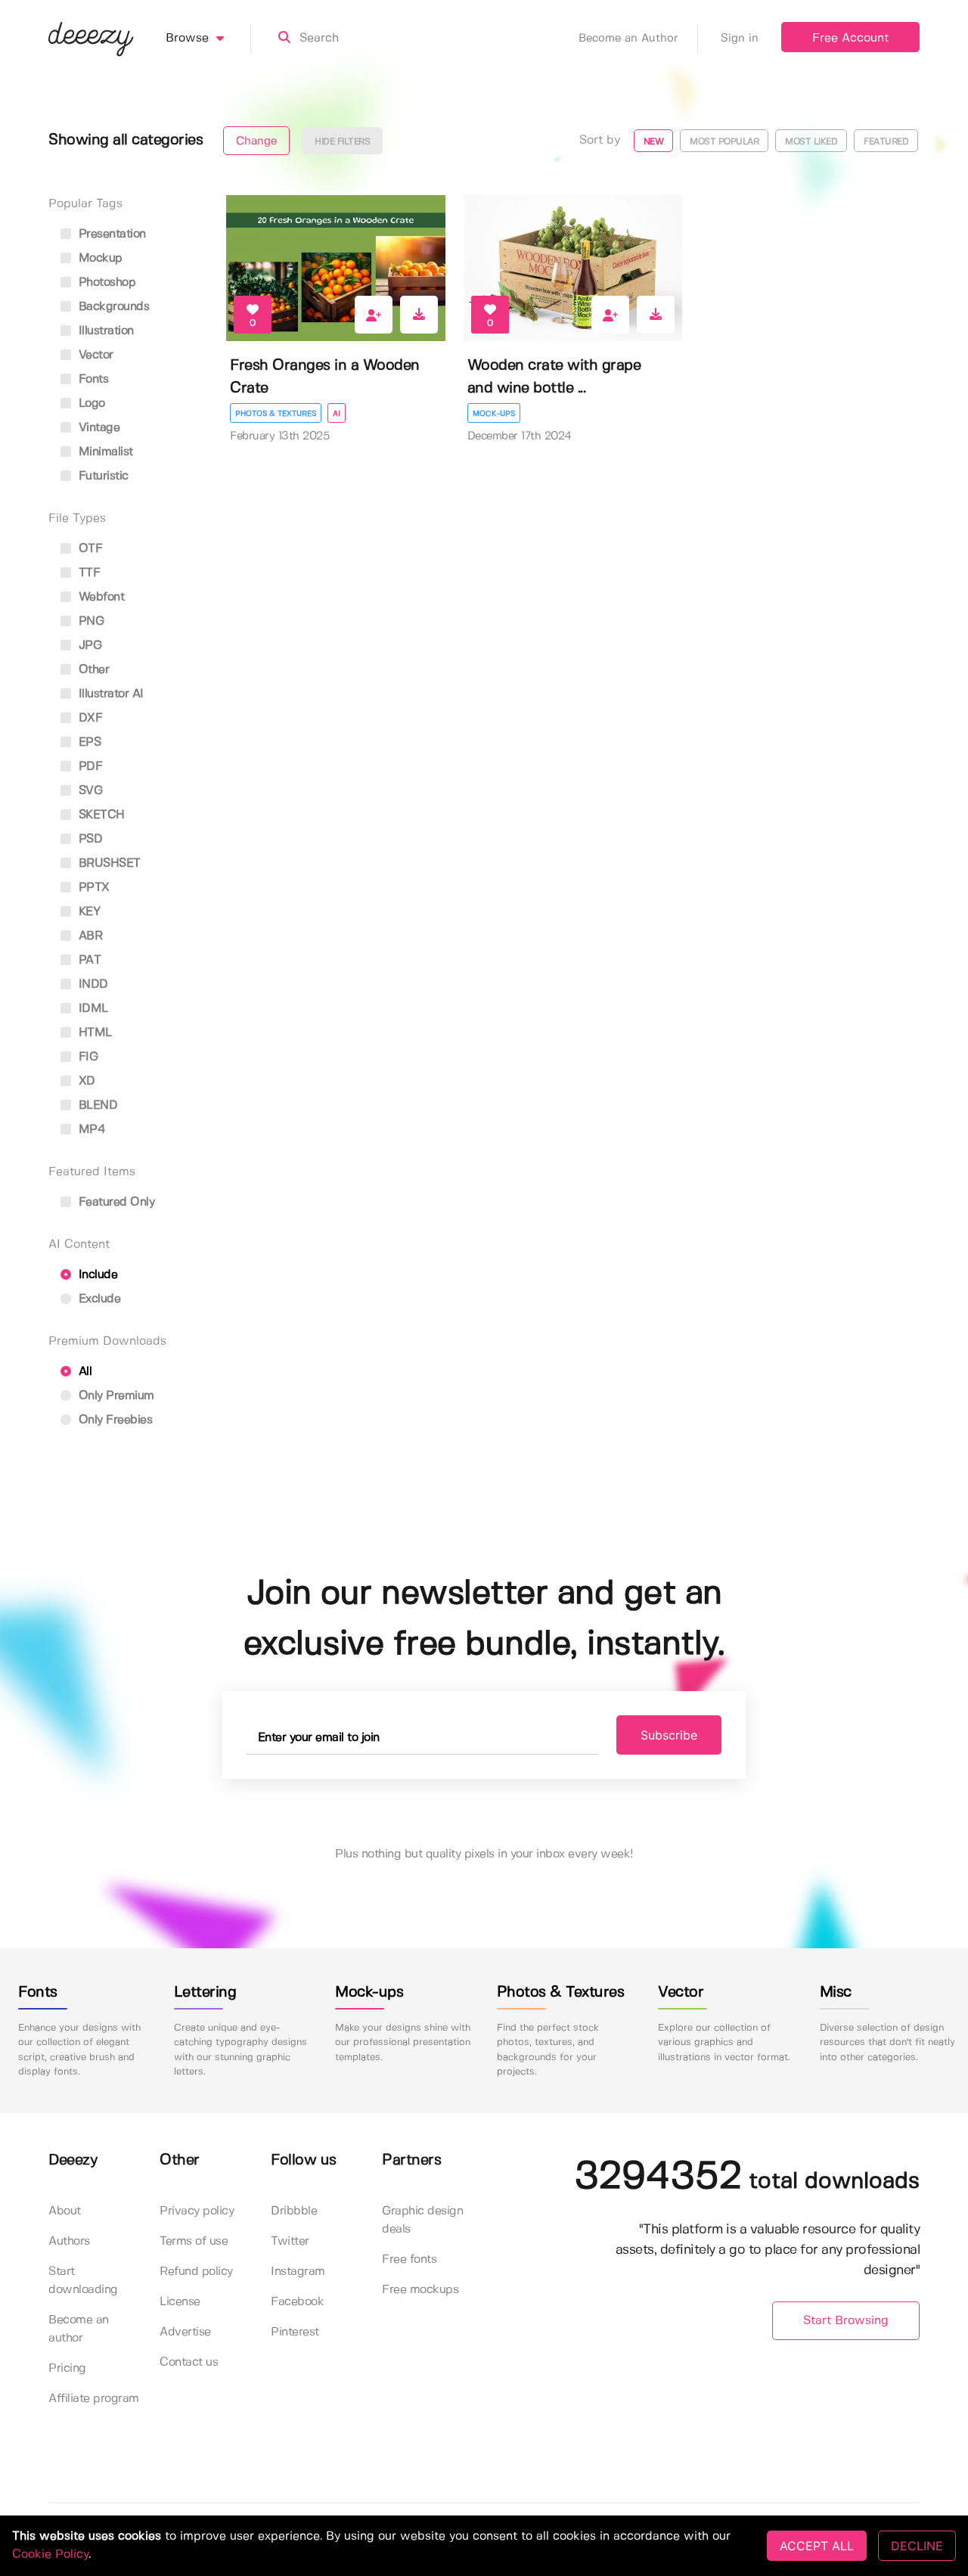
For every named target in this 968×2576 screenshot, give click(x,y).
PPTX (92, 888)
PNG (89, 621)
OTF (88, 549)
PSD (88, 839)
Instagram (298, 2272)
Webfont (99, 597)
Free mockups (420, 2290)
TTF (87, 573)
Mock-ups (494, 414)
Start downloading (83, 2281)
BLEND (96, 1105)
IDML (92, 1009)
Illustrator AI (109, 694)
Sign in (740, 39)
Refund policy (196, 2272)
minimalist (104, 452)
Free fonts (409, 2259)
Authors (69, 2241)
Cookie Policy (50, 2554)
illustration (104, 331)
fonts (92, 379)
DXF (88, 718)
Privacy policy (197, 2211)
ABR (88, 936)
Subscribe (669, 1735)
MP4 (90, 1130)
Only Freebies (113, 1420)
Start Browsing (846, 2321)
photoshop (105, 282)
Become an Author (628, 39)
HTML (93, 1033)
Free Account (850, 38)
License (180, 2302)
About (65, 2211)
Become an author (79, 2329)
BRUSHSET (108, 863)
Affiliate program (94, 2399)
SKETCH (100, 815)
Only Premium (115, 1396)
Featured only (115, 1202)
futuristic (102, 476)
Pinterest (295, 2332)
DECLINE (917, 2546)
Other (92, 670)
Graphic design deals (422, 2220)
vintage (97, 428)
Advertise (185, 2332)
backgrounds (112, 307)
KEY (87, 912)
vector (94, 355)
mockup (99, 258)
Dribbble (294, 2211)
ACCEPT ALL (817, 2546)
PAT (88, 960)
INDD (92, 984)
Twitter (290, 2241)
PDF (88, 767)
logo (90, 403)
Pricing (67, 2368)
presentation (110, 234)
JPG (88, 646)
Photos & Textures (276, 414)
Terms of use (194, 2241)
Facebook (297, 2302)
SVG (88, 791)
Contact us (189, 2362)
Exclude (98, 1299)
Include (96, 1275)
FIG (86, 1057)
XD (85, 1081)
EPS (88, 742)
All (83, 1372)
